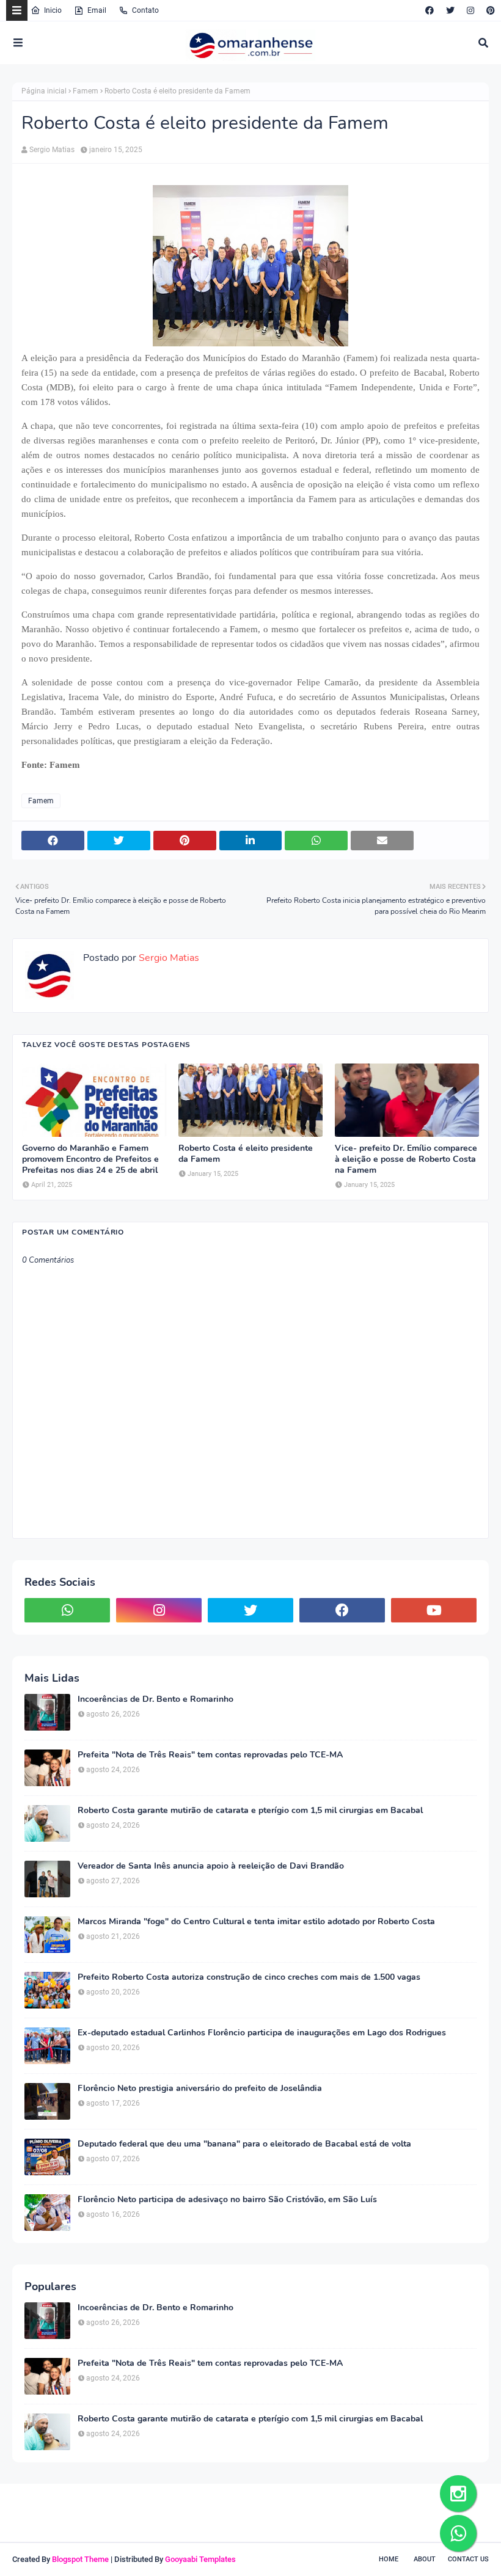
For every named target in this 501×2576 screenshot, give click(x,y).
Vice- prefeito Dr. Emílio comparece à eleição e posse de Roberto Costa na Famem (406, 1159)
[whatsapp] (67, 1610)
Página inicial (44, 91)
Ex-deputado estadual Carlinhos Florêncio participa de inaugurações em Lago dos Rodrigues (262, 2033)
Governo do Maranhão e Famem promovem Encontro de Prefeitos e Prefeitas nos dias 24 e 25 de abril (90, 1159)
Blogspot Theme (80, 2559)
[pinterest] (489, 10)
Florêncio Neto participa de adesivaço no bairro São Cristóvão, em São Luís (227, 2200)
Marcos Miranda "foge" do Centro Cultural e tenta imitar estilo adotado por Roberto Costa (256, 1922)
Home (389, 2559)
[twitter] (450, 10)
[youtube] (434, 1610)
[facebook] (430, 10)
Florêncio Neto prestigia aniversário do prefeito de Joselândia (200, 2089)
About (425, 2559)
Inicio (53, 10)
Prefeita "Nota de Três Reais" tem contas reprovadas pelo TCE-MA (210, 1755)
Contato (145, 10)
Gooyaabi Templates (200, 2559)
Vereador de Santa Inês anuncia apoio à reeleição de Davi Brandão (211, 1866)
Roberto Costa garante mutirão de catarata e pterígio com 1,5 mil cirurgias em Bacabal (250, 1811)
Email (97, 10)
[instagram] (470, 10)
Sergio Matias (52, 150)
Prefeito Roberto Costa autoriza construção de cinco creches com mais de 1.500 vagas (249, 1977)
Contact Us (468, 2559)
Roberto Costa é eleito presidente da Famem (246, 1154)
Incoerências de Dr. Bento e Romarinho (155, 1699)
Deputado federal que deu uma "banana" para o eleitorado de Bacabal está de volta (244, 2144)
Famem (86, 91)
